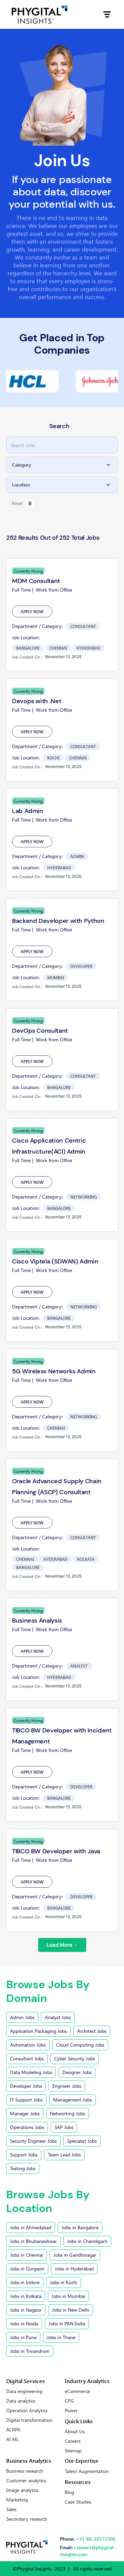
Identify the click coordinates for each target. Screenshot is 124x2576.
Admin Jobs (22, 2017)
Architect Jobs (92, 2031)
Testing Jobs (23, 2168)
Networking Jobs (68, 2113)
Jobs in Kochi (64, 2282)
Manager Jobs (25, 2113)
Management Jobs (73, 2100)
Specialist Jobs (82, 2141)
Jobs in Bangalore (80, 2227)
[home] (40, 14)
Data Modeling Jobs (31, 2072)
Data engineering (24, 2391)
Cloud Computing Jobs (80, 2045)
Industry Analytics (87, 2381)
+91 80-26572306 (96, 2539)
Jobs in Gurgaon (27, 2269)
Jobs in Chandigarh (87, 2241)
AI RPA (13, 2430)
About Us (75, 2431)
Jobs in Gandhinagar (75, 2255)
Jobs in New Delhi (71, 2310)
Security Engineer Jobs (33, 2141)
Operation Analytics (27, 2411)
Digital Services (25, 2381)
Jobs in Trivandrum (30, 2351)
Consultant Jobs (27, 2058)
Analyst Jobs (58, 2017)
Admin (77, 856)
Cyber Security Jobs (75, 2058)
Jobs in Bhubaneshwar (33, 2241)
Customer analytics (26, 2481)
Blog (69, 2492)
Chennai (58, 648)
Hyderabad (89, 648)
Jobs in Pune (23, 2337)
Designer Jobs (77, 2072)
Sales (11, 2509)
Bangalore (28, 648)
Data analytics (21, 2401)
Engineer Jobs (67, 2086)
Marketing (17, 2500)
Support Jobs (24, 2155)
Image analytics (22, 2490)
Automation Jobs (28, 2045)
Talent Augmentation (87, 2471)
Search (59, 426)
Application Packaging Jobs (38, 2031)
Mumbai (55, 977)
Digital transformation (29, 2420)
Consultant (83, 626)
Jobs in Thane (61, 2337)
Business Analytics (29, 2460)
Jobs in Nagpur (26, 2310)
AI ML (13, 2439)
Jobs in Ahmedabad (31, 2227)
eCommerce (77, 2391)
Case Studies (78, 2502)
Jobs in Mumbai (68, 2296)
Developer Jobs (26, 2086)
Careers (73, 2441)
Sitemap (73, 2451)
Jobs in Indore (25, 2282)
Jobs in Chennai (27, 2255)
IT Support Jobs (26, 2100)
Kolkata (86, 1559)
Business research (25, 2471)
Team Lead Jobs (64, 2155)
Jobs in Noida (24, 2323)
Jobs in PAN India (67, 2323)
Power (71, 2411)
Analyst (79, 1666)
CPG (69, 2401)
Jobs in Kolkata (26, 2296)
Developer (81, 966)
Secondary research (27, 2519)
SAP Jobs (64, 2127)
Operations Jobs (27, 2127)
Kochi (53, 758)
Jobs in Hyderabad (74, 2269)
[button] (107, 14)
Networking (84, 1197)
